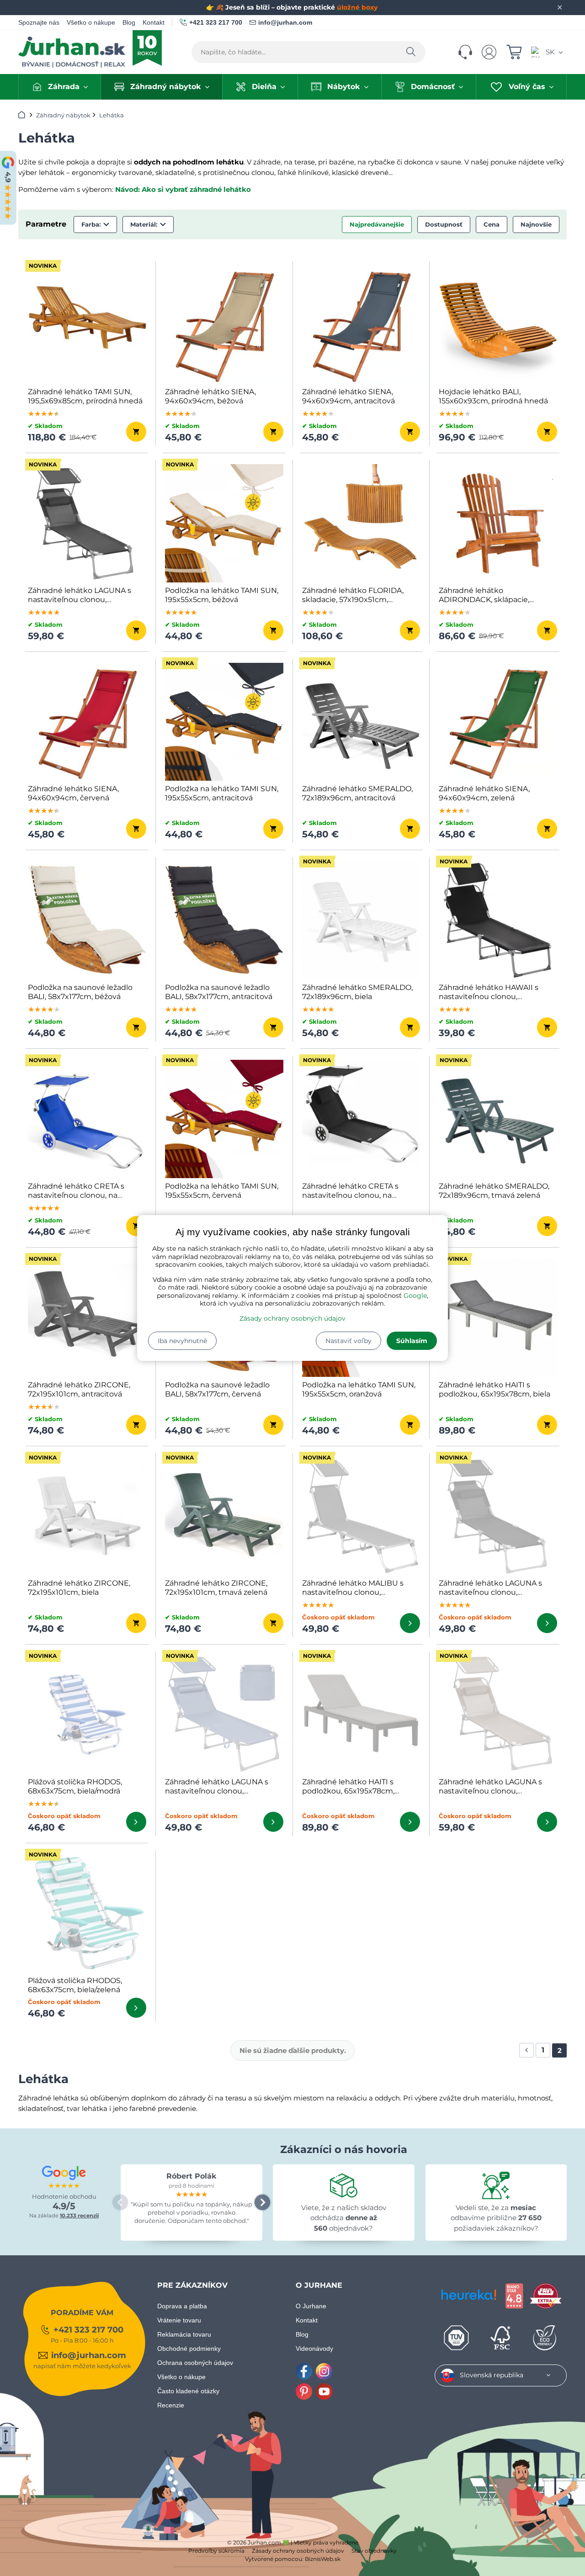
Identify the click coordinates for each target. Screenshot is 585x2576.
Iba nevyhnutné (182, 1341)
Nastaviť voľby (348, 1341)
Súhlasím (412, 1341)
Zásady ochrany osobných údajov (292, 1318)
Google (415, 1296)
